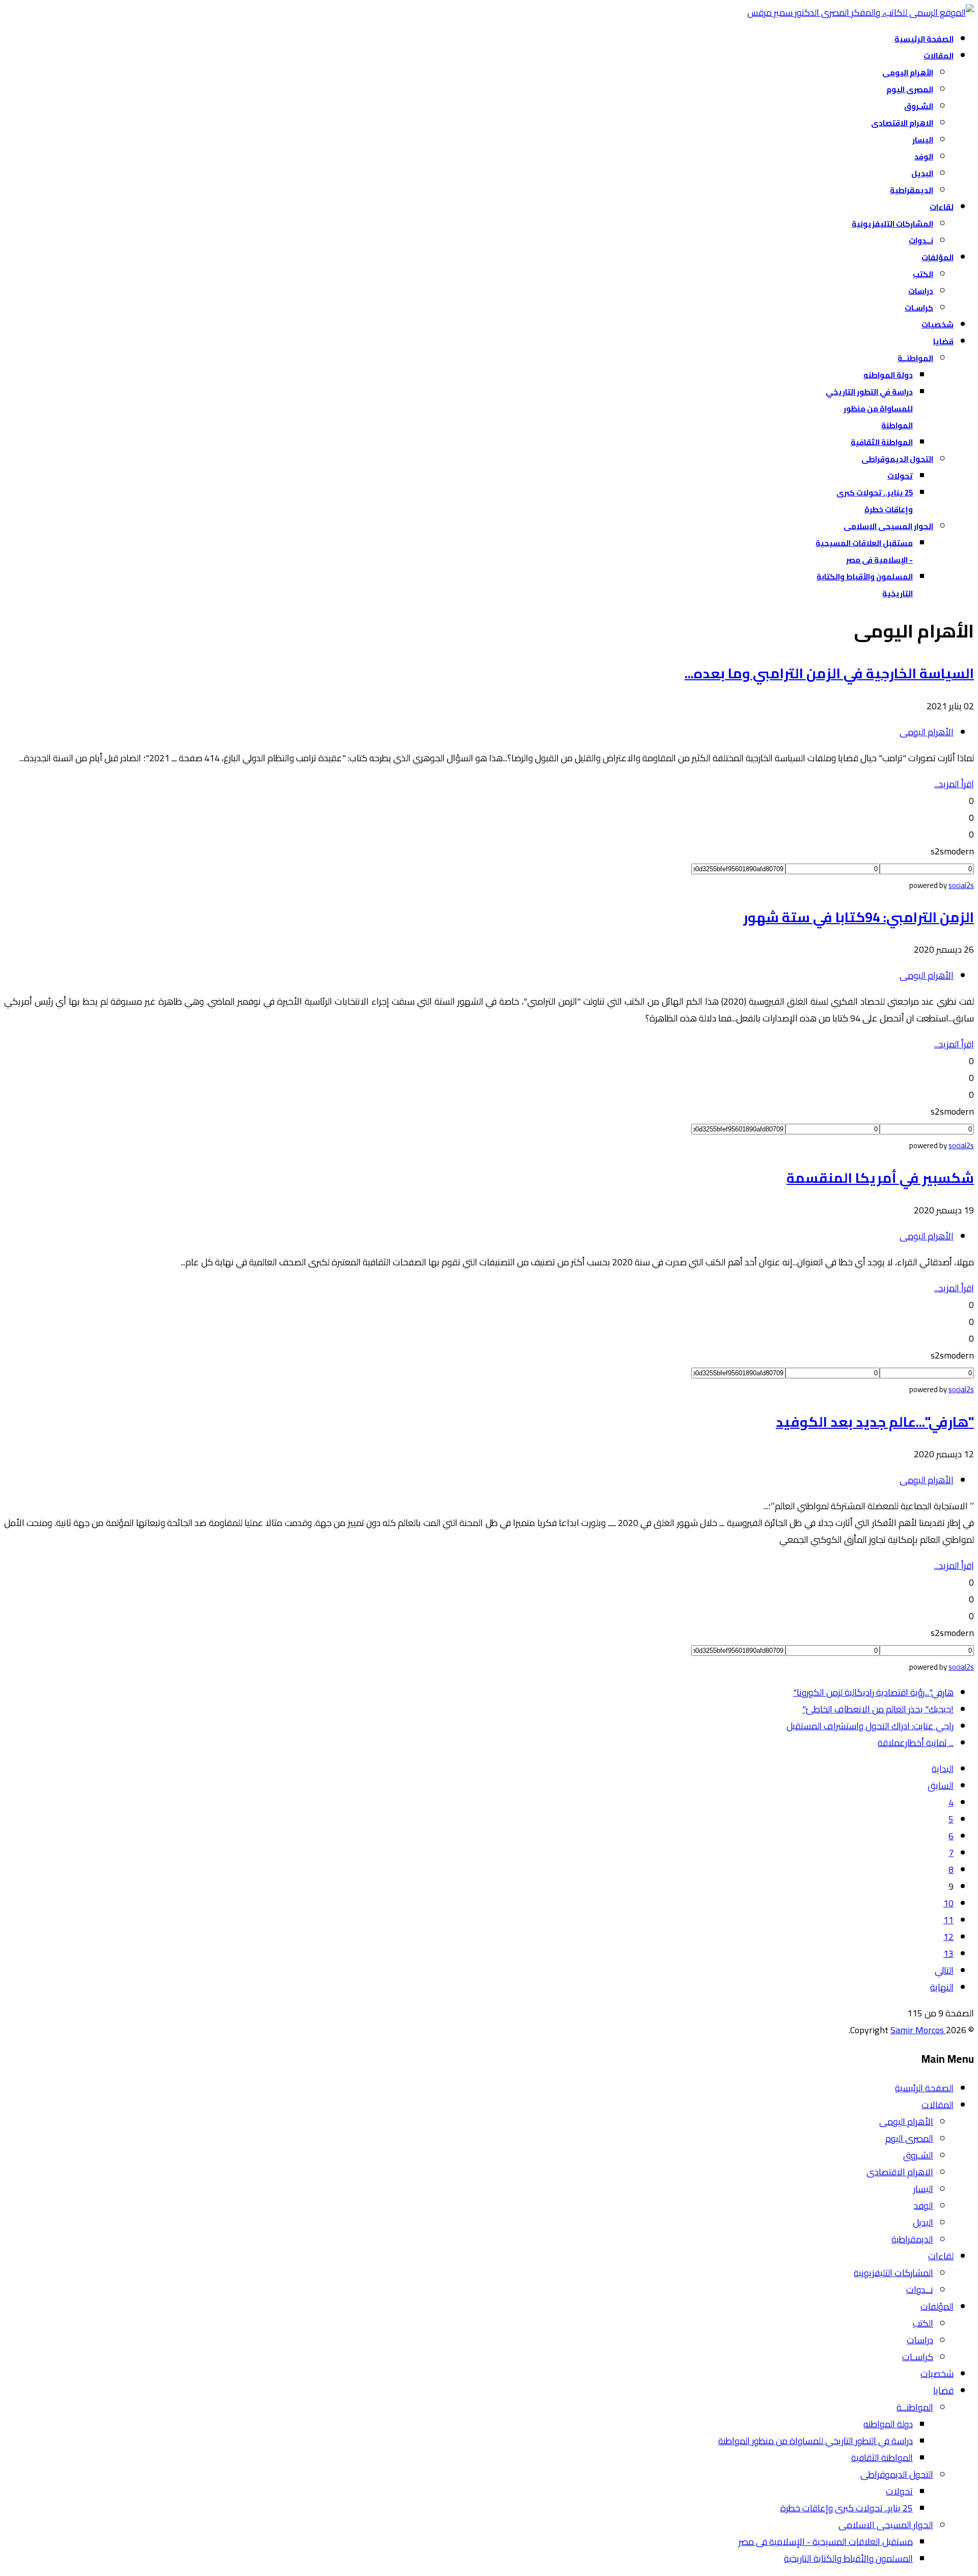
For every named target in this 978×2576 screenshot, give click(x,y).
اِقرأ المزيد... (954, 784)
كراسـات (919, 308)
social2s (961, 885)
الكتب (923, 274)
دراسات (921, 291)
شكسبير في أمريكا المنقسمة (880, 1178)
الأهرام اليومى (908, 73)
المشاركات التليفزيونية (892, 224)
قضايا (943, 341)
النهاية (942, 1987)
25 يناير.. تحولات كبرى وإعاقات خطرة (847, 2508)
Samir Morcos (918, 2030)
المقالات (939, 56)
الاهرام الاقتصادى (902, 123)
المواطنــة (915, 358)
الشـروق (919, 106)
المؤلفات (938, 257)
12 (948, 1937)
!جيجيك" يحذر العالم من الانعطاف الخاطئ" (878, 1709)
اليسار (923, 140)
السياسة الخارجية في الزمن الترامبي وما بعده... (829, 673)
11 (948, 1920)
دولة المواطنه (888, 375)
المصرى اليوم (910, 89)
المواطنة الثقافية (882, 442)
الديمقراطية (912, 190)
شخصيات (938, 325)
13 (948, 1954)
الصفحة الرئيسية (924, 39)
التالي (944, 1970)
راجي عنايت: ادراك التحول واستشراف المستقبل (870, 1726)
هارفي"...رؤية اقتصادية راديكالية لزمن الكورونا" (873, 1692)
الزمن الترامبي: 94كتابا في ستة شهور (859, 917)
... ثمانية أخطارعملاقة (916, 1743)
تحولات (900, 476)
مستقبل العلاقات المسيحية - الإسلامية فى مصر (826, 2542)
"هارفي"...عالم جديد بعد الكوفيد (875, 1422)
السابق (941, 1785)
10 (948, 1903)
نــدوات (921, 241)
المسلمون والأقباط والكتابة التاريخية (848, 2558)
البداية (943, 1769)
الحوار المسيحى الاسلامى (888, 526)
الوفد (924, 157)
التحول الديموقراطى (897, 459)
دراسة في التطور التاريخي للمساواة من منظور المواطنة (869, 409)
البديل (922, 173)
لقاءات (942, 207)
